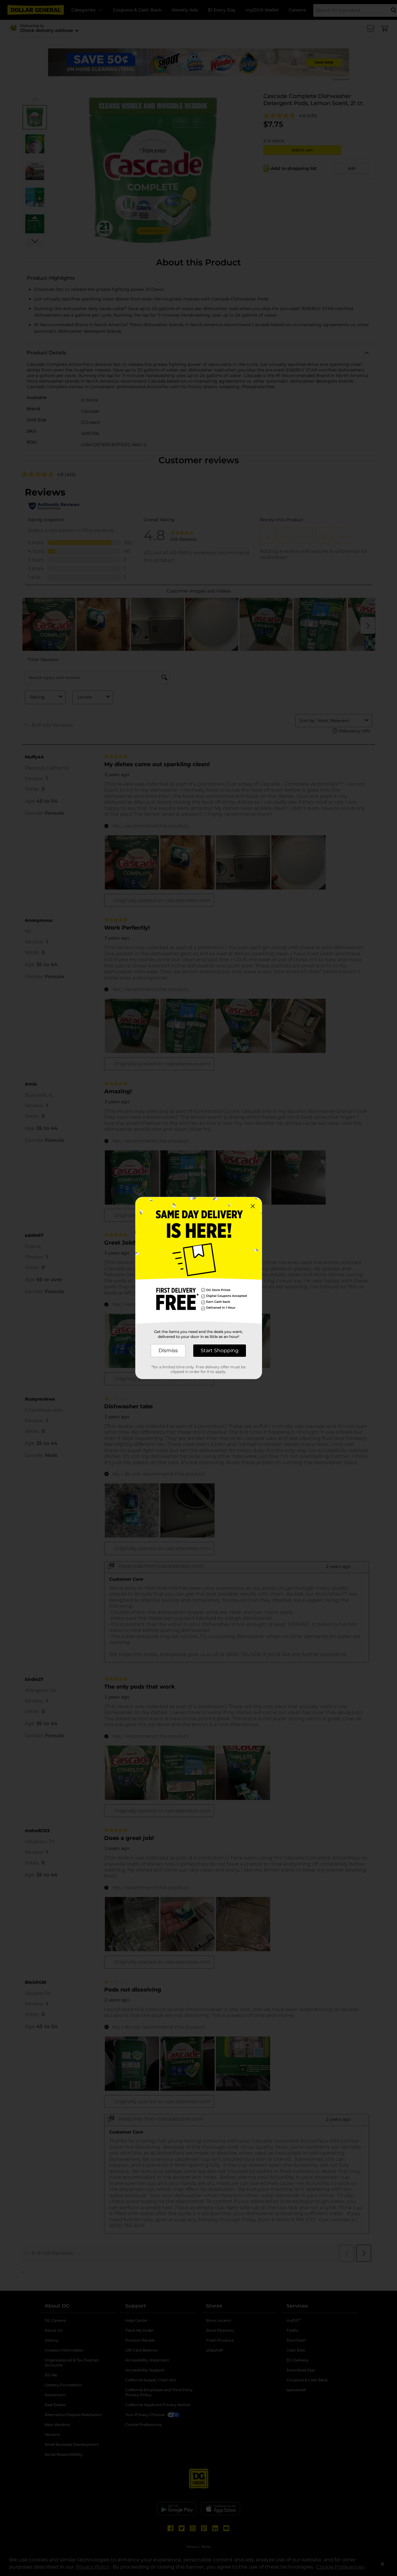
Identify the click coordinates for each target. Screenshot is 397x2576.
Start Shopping (220, 1350)
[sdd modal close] (253, 1206)
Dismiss (168, 1350)
